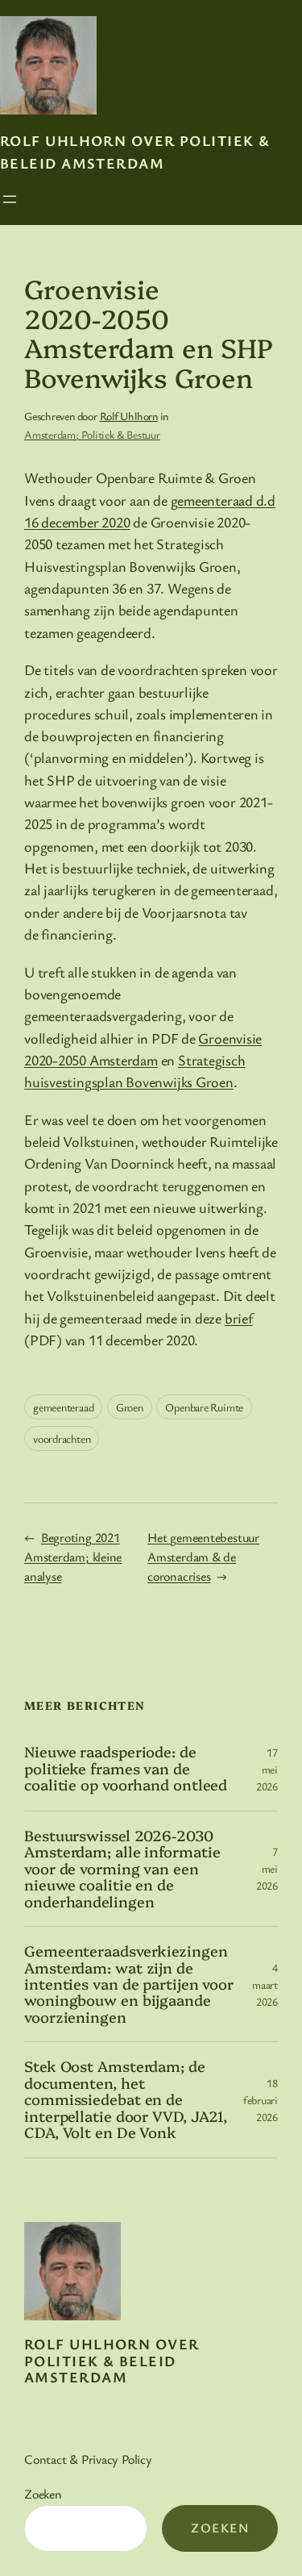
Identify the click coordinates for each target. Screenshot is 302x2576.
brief (239, 1318)
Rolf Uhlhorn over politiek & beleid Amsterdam (112, 2360)
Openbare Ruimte (204, 1407)
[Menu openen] (10, 199)
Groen (130, 1407)
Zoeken (43, 2494)
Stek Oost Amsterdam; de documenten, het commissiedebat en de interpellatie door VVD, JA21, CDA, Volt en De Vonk (126, 2099)
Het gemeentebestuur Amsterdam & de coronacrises (203, 1557)
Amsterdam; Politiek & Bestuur (92, 434)
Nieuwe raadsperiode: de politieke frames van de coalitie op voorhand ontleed (126, 1768)
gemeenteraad (63, 1407)
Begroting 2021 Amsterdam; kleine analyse (73, 1557)
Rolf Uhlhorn (129, 416)
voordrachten (62, 1438)
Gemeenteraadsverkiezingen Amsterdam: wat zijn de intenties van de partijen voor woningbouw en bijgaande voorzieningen (129, 1984)
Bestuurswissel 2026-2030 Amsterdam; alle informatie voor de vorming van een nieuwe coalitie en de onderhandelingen (122, 1869)
